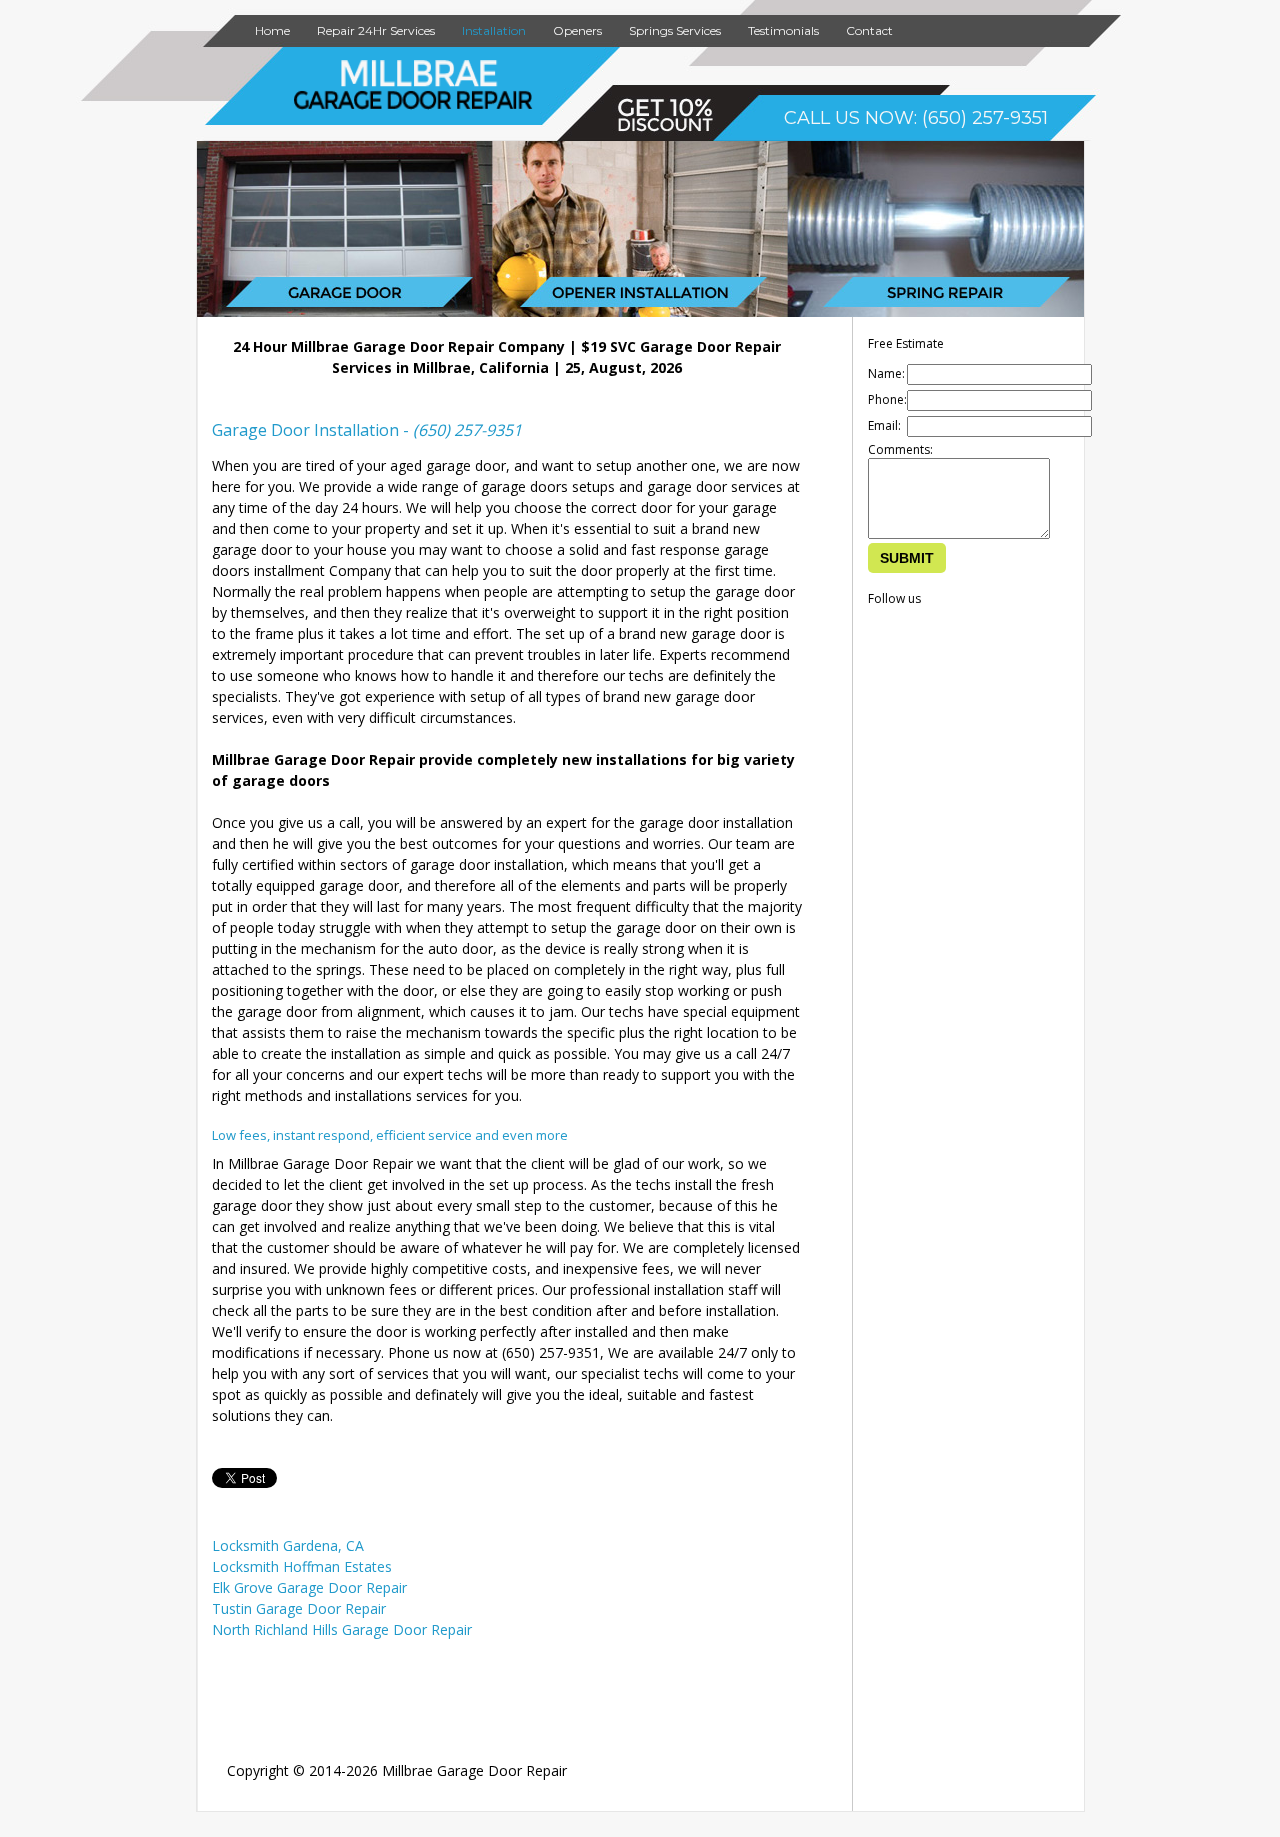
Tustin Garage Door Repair (299, 1608)
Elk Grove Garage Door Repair (309, 1587)
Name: (886, 373)
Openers (577, 30)
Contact (869, 30)
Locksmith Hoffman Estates (302, 1566)
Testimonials (783, 30)
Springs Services (675, 30)
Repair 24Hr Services (376, 30)
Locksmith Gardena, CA (288, 1545)
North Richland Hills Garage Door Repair (342, 1629)
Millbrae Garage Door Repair (474, 1770)
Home (272, 30)
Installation (494, 30)
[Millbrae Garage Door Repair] (413, 105)
